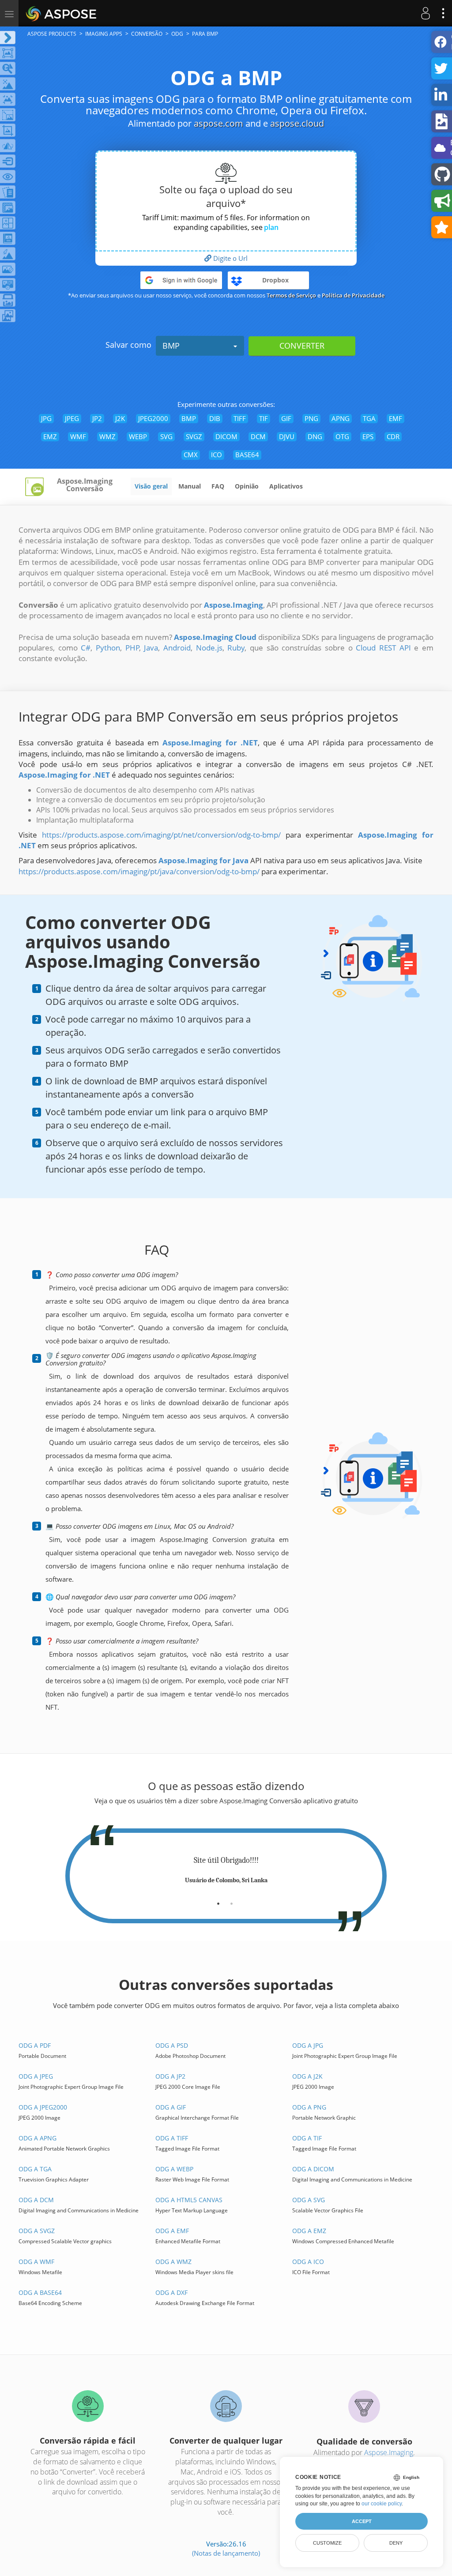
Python (108, 648)
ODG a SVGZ (37, 2231)
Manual (190, 486)
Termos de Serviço (291, 295)
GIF (286, 418)
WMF (78, 436)
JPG (46, 418)
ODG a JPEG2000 (43, 2107)
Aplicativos (286, 486)
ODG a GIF (171, 2107)
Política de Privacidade (353, 295)
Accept (362, 2521)
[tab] (218, 1900)
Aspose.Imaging (389, 2452)
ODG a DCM (36, 2200)
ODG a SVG (309, 2200)
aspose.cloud (297, 123)
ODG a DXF (171, 2292)
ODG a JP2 (170, 2076)
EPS (368, 436)
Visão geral (151, 486)
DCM (258, 436)
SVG (166, 436)
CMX (191, 455)
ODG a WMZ (173, 2262)
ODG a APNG (38, 2138)
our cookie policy (382, 2504)
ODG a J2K (307, 2076)
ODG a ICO (308, 2262)
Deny (396, 2543)
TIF (264, 418)
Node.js (209, 648)
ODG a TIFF (172, 2138)
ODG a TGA (35, 2169)
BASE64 (247, 455)
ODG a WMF (36, 2262)
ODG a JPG (308, 2045)
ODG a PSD (172, 2045)
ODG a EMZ (309, 2231)
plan (271, 227)
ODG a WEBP (174, 2169)
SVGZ (194, 436)
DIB (215, 418)
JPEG (72, 418)
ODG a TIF (307, 2138)
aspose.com (218, 123)
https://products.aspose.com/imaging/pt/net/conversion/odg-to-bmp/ (161, 835)
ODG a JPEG (36, 2076)
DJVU (287, 436)
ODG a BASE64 (40, 2292)
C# (86, 648)
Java (151, 648)
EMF (395, 418)
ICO (217, 455)
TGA (369, 418)
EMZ (50, 436)
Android (177, 648)
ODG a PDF (35, 2045)
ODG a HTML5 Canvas (189, 2200)
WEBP (138, 436)
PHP (132, 648)
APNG (341, 418)
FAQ (218, 486)
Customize (327, 2543)
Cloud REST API (383, 648)
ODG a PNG (309, 2107)
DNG (315, 436)
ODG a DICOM (313, 2169)
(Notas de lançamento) (226, 2553)
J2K (120, 418)
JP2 (97, 418)
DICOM (226, 436)
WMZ (107, 436)
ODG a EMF (172, 2231)
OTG (342, 436)
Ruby (236, 648)
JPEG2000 (153, 418)
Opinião (247, 486)
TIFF (240, 418)
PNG (311, 418)
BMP (171, 346)
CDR (393, 436)
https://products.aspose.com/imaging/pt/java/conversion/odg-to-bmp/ (139, 871)
